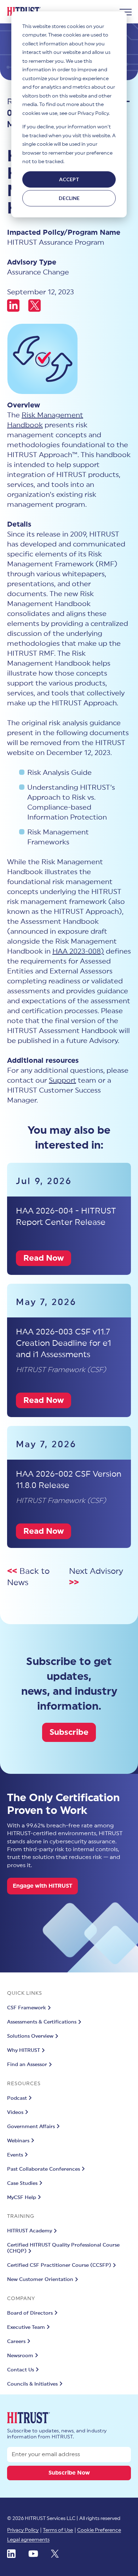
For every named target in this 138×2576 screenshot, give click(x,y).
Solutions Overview (30, 2036)
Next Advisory (96, 1571)
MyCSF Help (22, 2198)
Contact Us (21, 2370)
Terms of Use (58, 2530)
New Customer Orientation (40, 2280)
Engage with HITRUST (42, 1886)
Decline (69, 198)
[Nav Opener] (126, 12)
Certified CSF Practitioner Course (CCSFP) (59, 2265)
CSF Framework (27, 2008)
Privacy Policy (23, 2530)
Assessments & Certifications (42, 2022)
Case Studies (22, 2183)
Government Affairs (31, 2127)
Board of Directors (30, 2313)
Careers (16, 2342)
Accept (69, 179)
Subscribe (69, 1732)
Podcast (17, 2098)
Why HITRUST (24, 2050)
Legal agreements (28, 2540)
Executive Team (26, 2327)
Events (15, 2155)
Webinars (18, 2141)
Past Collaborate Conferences (44, 2169)
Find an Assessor (27, 2065)
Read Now (44, 1258)
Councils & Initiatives (32, 2384)
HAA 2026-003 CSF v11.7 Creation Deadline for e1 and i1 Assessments (64, 1343)
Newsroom (20, 2356)
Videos (15, 2113)
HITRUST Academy (30, 2231)
